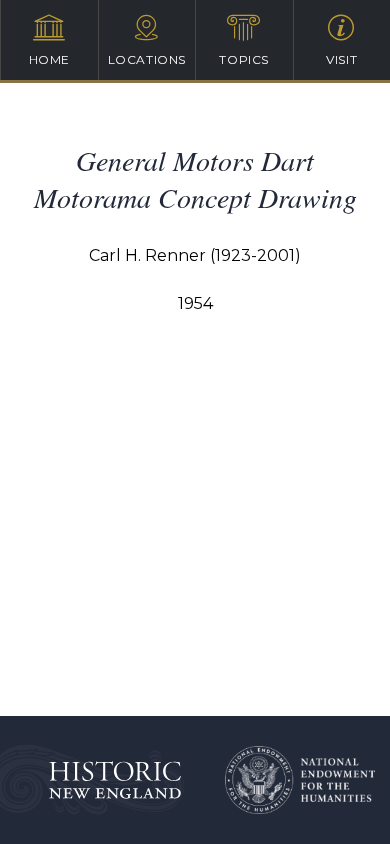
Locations (147, 59)
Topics (244, 59)
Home (49, 59)
